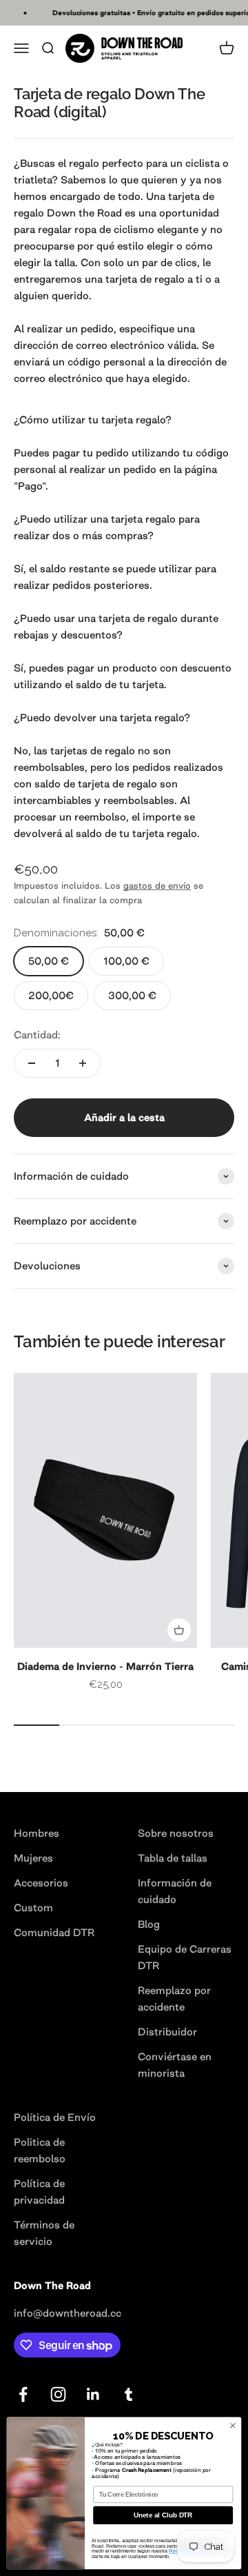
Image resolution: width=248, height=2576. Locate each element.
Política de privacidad (39, 2192)
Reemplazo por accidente (174, 1999)
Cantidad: (37, 1035)
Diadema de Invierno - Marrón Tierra (105, 1666)
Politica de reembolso (40, 2150)
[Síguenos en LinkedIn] (93, 2394)
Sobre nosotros (176, 1833)
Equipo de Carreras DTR (185, 1957)
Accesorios (41, 1883)
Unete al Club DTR (163, 2516)
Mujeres (33, 1858)
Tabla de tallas (173, 1858)
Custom (33, 1908)
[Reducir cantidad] (32, 1063)
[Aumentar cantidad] (83, 1063)
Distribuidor (167, 2032)
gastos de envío (157, 886)
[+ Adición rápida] (179, 1630)
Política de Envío (55, 2117)
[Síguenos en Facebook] (23, 2394)
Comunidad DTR (54, 1932)
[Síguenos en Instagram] (58, 2394)
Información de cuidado (175, 1891)
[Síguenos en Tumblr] (128, 2394)
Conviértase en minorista (175, 2065)
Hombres (37, 1833)
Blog (149, 1924)
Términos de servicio (44, 2233)
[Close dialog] (232, 2425)
